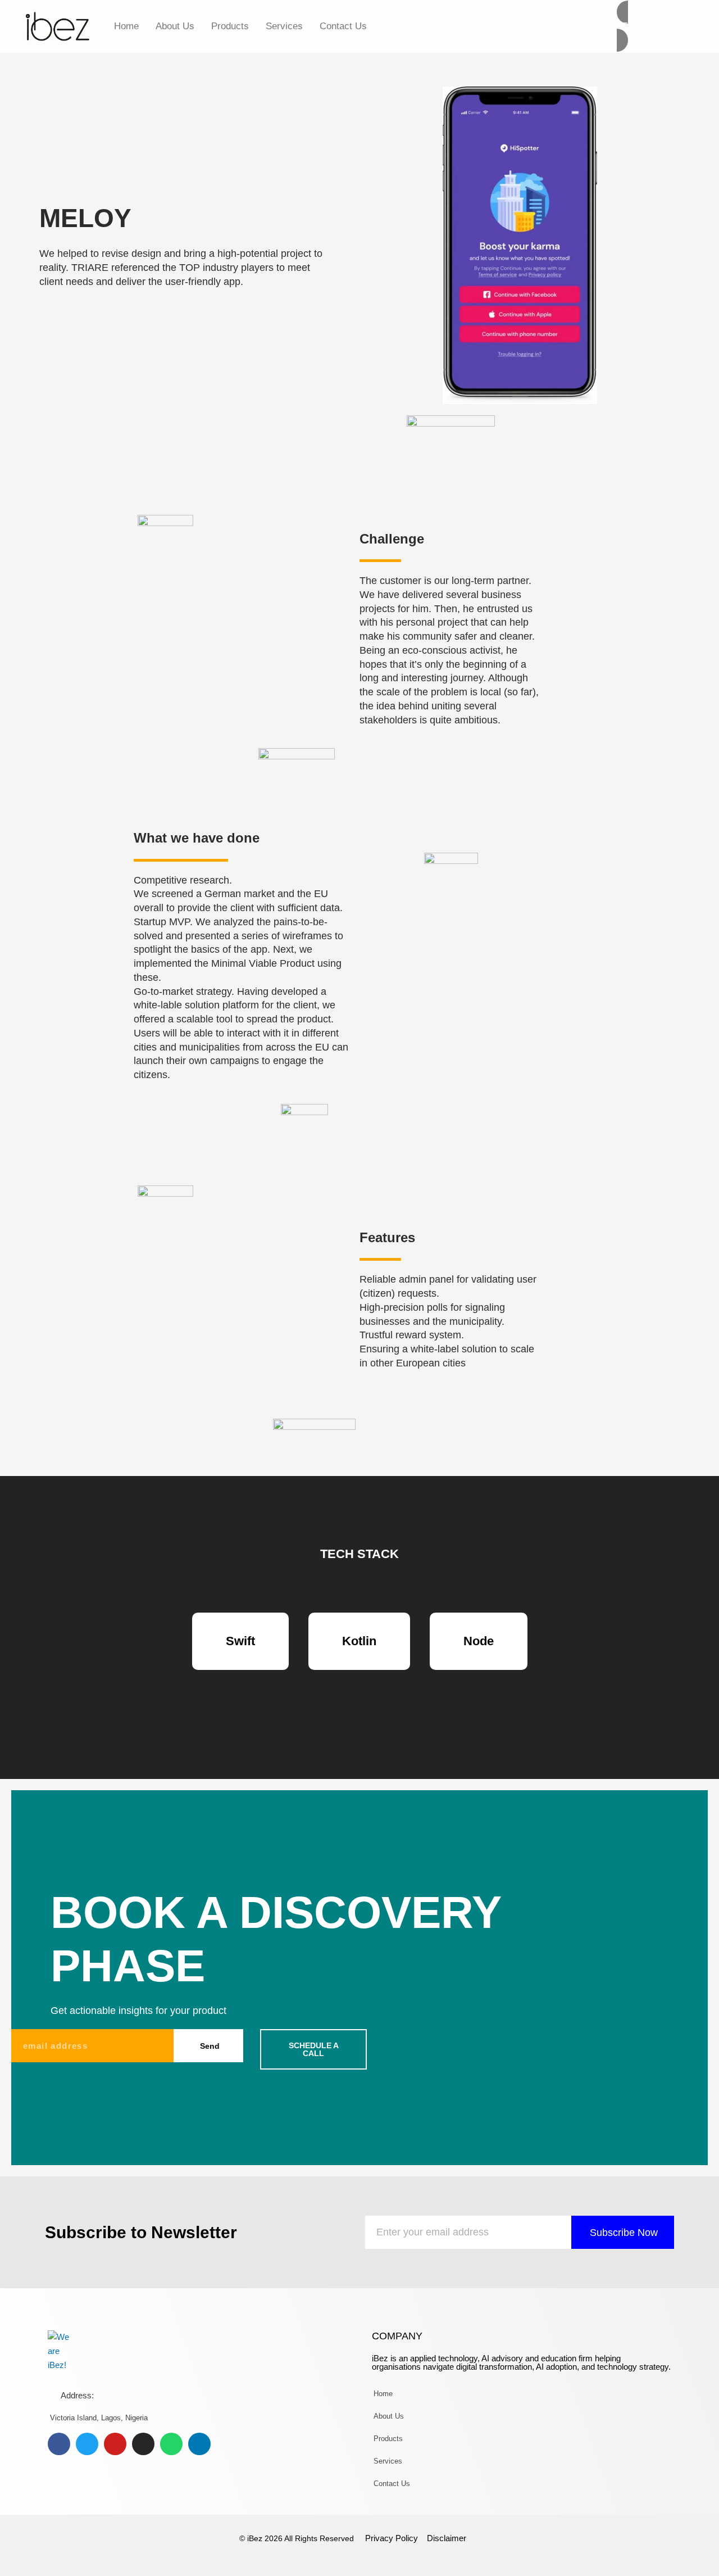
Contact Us (343, 26)
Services (284, 26)
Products (230, 26)
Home (126, 26)
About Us (175, 26)
